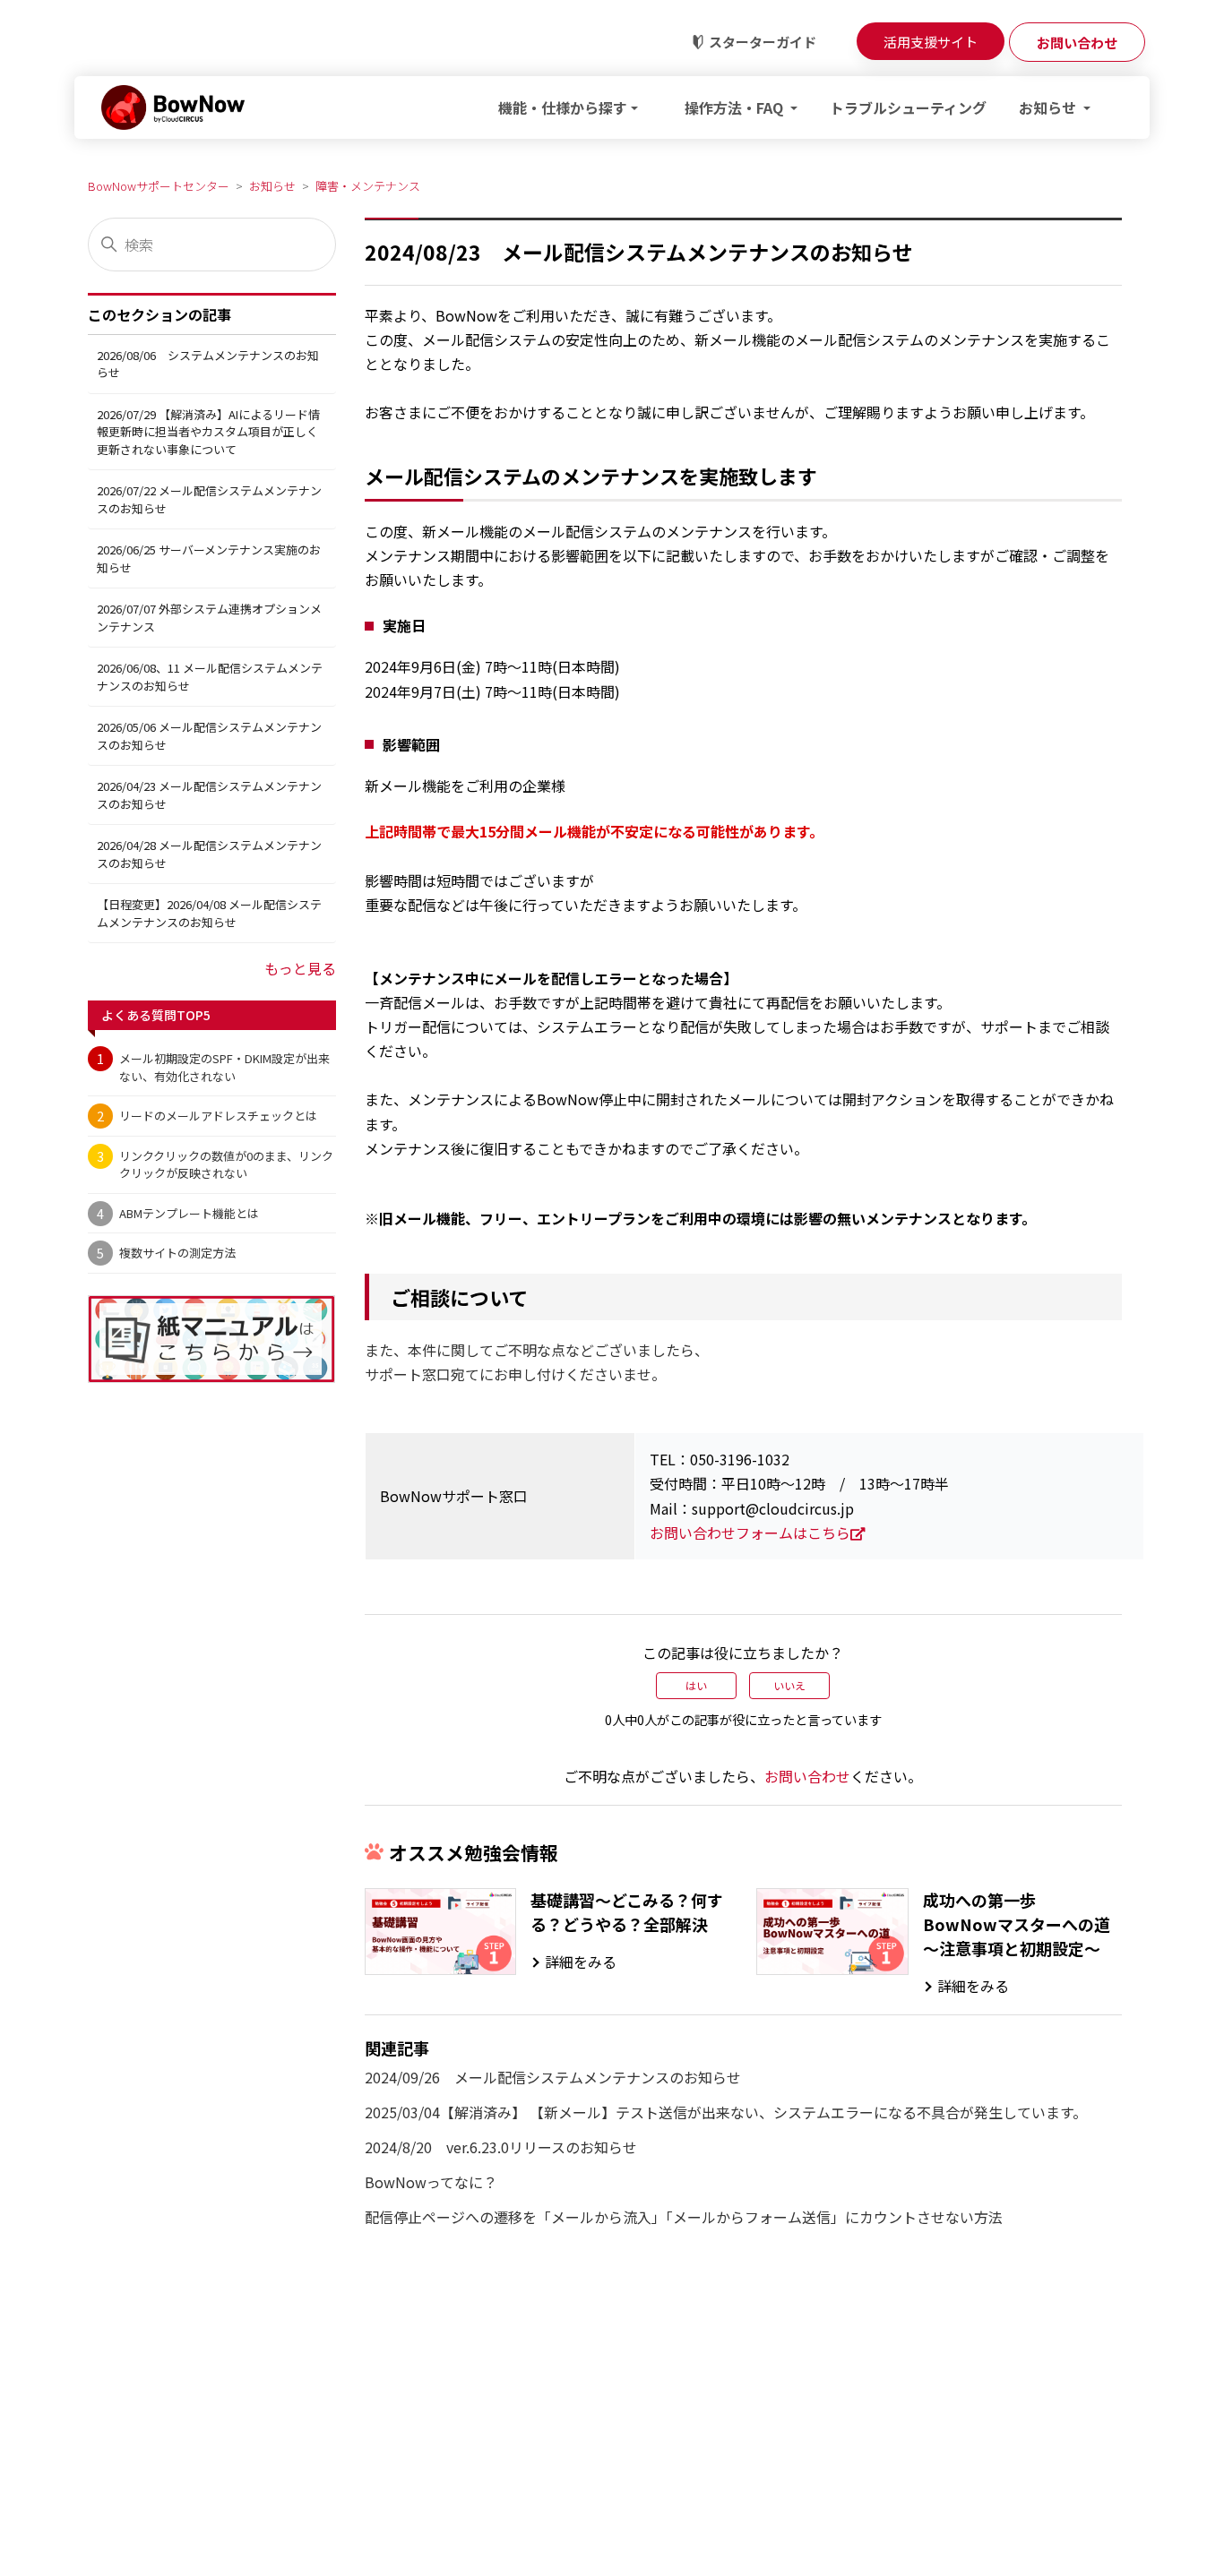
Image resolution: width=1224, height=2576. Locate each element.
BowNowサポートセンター (159, 186)
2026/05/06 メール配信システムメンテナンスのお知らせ (209, 736)
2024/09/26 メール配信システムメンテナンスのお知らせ (553, 2077)
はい (696, 1685)
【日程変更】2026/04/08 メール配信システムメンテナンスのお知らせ (209, 913)
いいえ (789, 1685)
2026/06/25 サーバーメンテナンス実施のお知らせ (209, 558)
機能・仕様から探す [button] (563, 107)
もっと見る (300, 968)
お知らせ (272, 186)
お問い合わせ (807, 1776)
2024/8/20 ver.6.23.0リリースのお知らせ (501, 2147)
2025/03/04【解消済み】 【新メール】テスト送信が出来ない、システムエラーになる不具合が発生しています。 (726, 2112)
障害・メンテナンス (368, 186)
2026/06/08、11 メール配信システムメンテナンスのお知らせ (210, 677)
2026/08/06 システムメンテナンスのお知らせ (208, 364)
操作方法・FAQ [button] (736, 107)
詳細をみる (581, 1962)
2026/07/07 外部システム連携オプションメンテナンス (209, 618)
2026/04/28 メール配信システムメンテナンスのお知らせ (209, 854)
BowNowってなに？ (431, 2182)
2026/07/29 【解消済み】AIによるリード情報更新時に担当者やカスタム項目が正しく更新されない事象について (208, 432)
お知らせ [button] (1049, 107)
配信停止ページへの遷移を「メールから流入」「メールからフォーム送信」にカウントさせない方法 (684, 2217)
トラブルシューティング (908, 107)
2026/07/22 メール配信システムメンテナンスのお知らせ (209, 499)
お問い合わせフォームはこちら (750, 1533)
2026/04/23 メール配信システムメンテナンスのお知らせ (209, 795)
